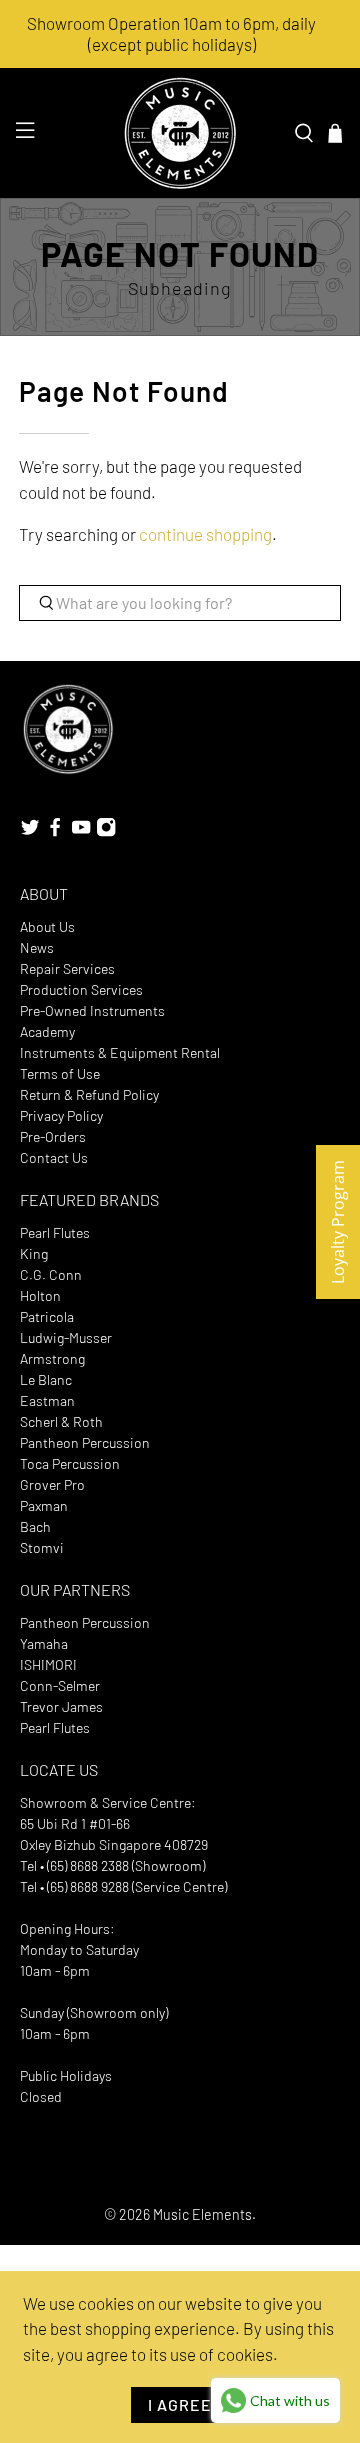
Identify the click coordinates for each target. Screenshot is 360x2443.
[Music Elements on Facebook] (55, 831)
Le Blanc (46, 1379)
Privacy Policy (61, 1115)
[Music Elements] (180, 133)
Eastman (47, 1400)
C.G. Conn (51, 1274)
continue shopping (205, 534)
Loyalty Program (338, 1222)
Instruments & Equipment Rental (120, 1052)
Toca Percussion (70, 1463)
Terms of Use (60, 1073)
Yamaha (44, 1643)
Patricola (47, 1316)
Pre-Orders (53, 1136)
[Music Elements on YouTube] (81, 831)
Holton (40, 1295)
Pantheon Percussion (85, 1442)
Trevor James (61, 1706)
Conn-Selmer (60, 1685)
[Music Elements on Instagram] (106, 831)
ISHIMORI (48, 1664)
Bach (35, 1526)
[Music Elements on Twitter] (30, 831)
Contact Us (54, 1157)
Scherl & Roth (61, 1421)
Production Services (81, 989)
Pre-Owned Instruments (92, 1010)
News (37, 947)
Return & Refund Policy (89, 1094)
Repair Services (67, 968)
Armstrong (52, 1358)
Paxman (44, 1505)
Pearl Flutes (55, 1232)
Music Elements (202, 2214)
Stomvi (42, 1547)
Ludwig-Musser (66, 1337)
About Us (47, 926)
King (34, 1253)
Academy (47, 1031)
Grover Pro (52, 1484)
